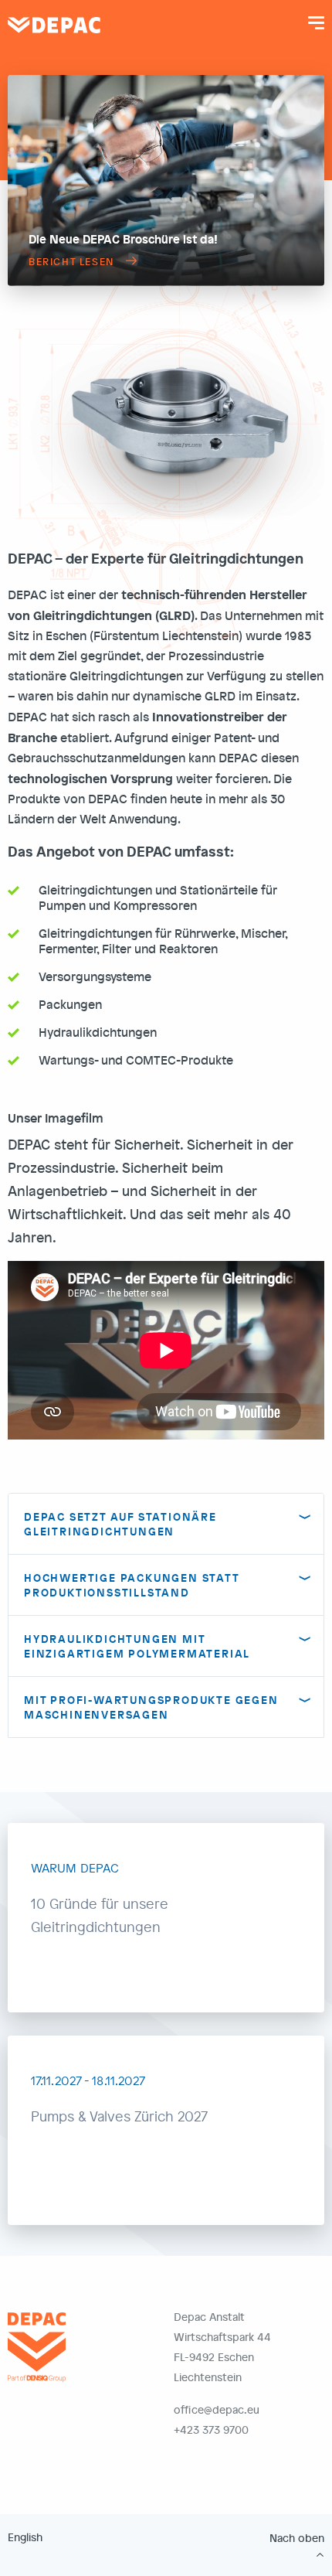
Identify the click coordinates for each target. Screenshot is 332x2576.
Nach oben (297, 2538)
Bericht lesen (71, 261)
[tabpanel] (166, 181)
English (25, 2537)
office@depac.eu (217, 2409)
